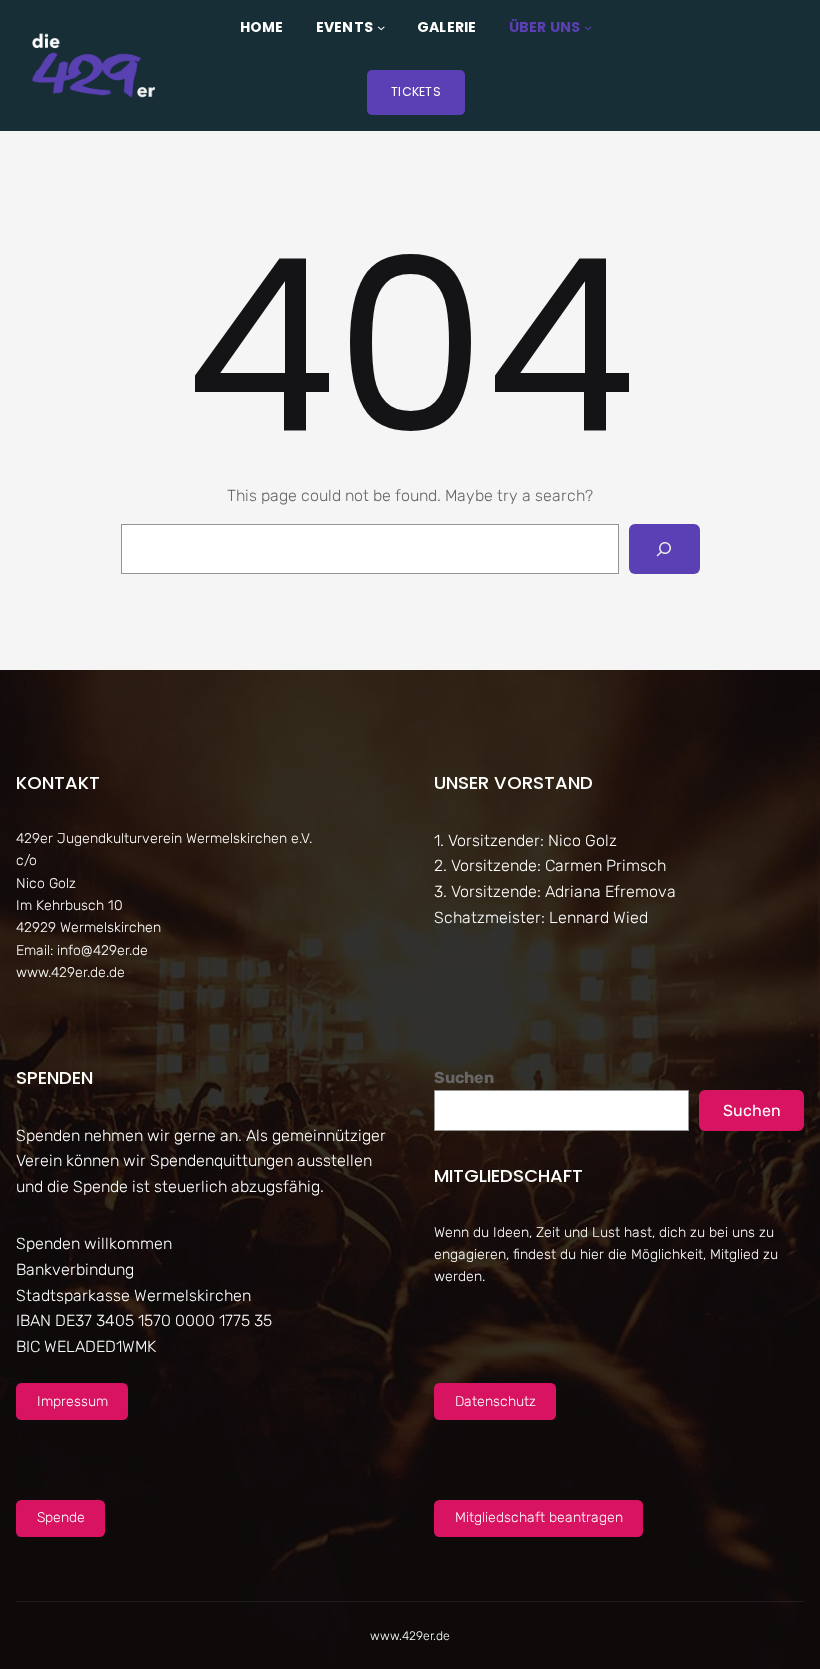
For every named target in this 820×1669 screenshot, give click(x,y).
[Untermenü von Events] (381, 27)
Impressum (72, 1401)
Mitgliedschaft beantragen (539, 1517)
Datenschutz (495, 1401)
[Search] (664, 548)
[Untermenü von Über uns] (588, 27)
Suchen (464, 1077)
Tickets (416, 91)
